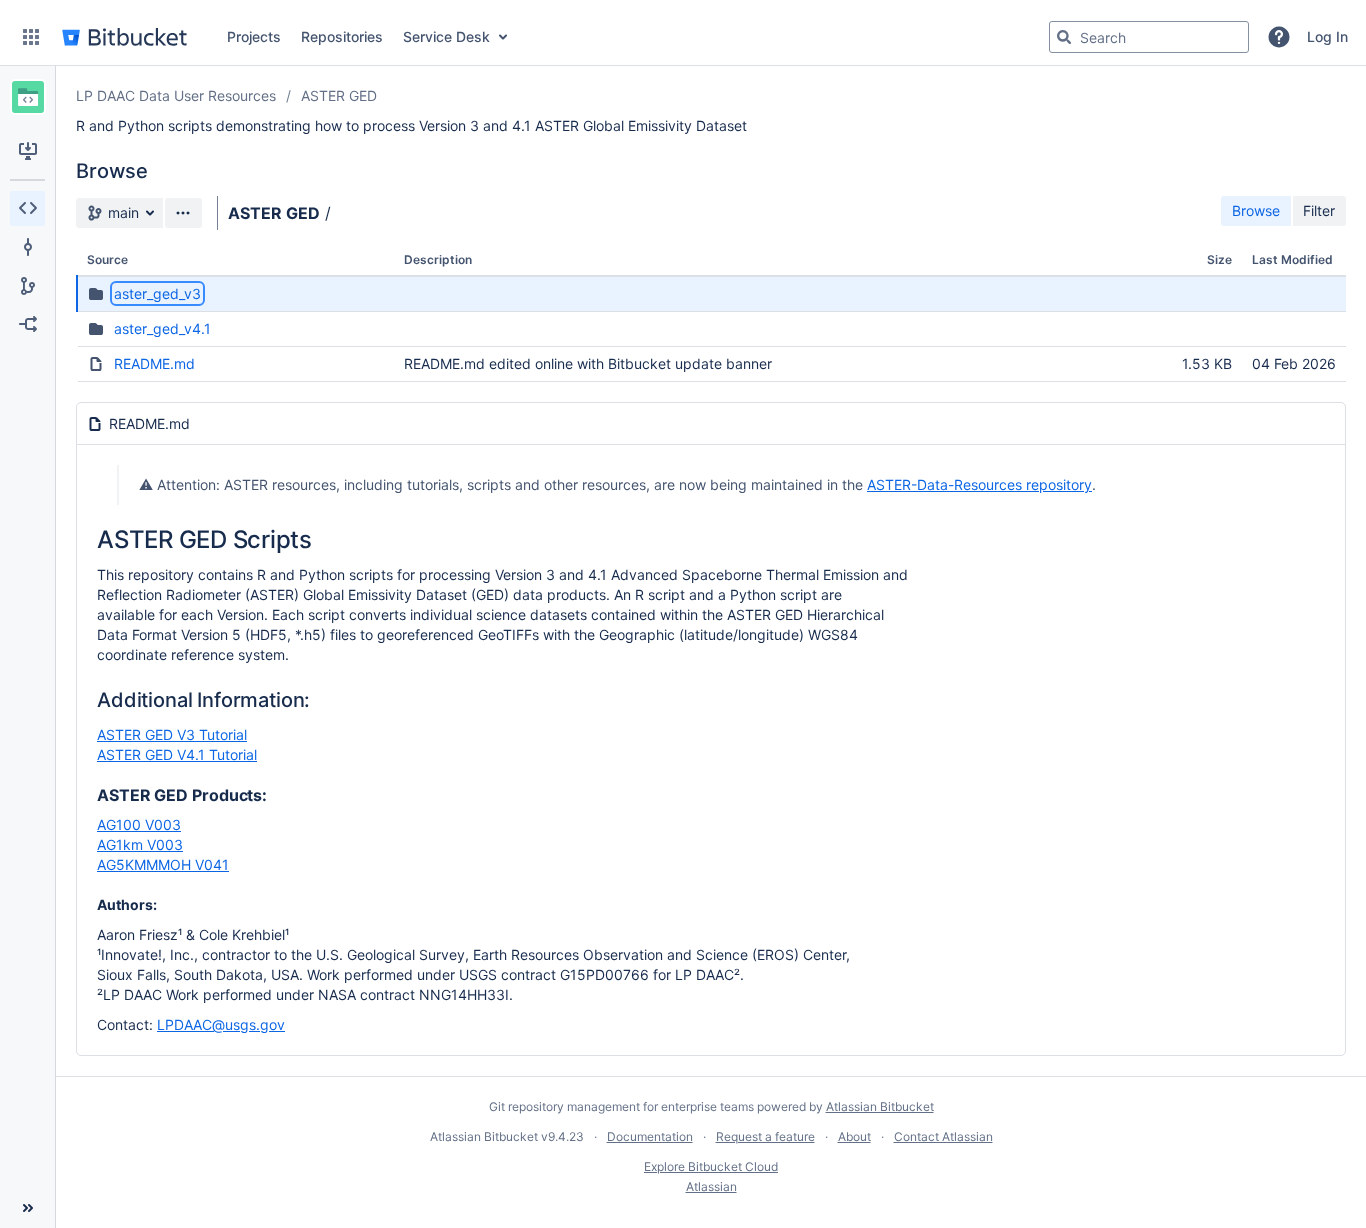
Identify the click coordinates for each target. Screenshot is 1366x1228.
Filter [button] (1319, 210)
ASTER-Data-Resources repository (979, 484)
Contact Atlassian (943, 1136)
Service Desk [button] (446, 36)
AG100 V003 (139, 824)
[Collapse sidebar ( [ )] (27, 1208)
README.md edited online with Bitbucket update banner (588, 363)
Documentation (650, 1136)
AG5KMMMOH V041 (163, 864)
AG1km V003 (140, 844)
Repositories (342, 36)
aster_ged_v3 (157, 293)
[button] (31, 37)
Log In (1327, 36)
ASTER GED (339, 95)
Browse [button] (1256, 210)
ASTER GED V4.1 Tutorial (177, 754)
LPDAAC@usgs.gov (221, 1024)
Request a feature (765, 1136)
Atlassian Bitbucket (880, 1106)
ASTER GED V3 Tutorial (172, 734)
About (854, 1136)
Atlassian (711, 1186)
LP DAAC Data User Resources (176, 95)
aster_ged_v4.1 (162, 328)
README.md (154, 363)
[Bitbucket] (124, 37)
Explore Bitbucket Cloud (711, 1166)
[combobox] (1149, 37)
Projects (254, 36)
